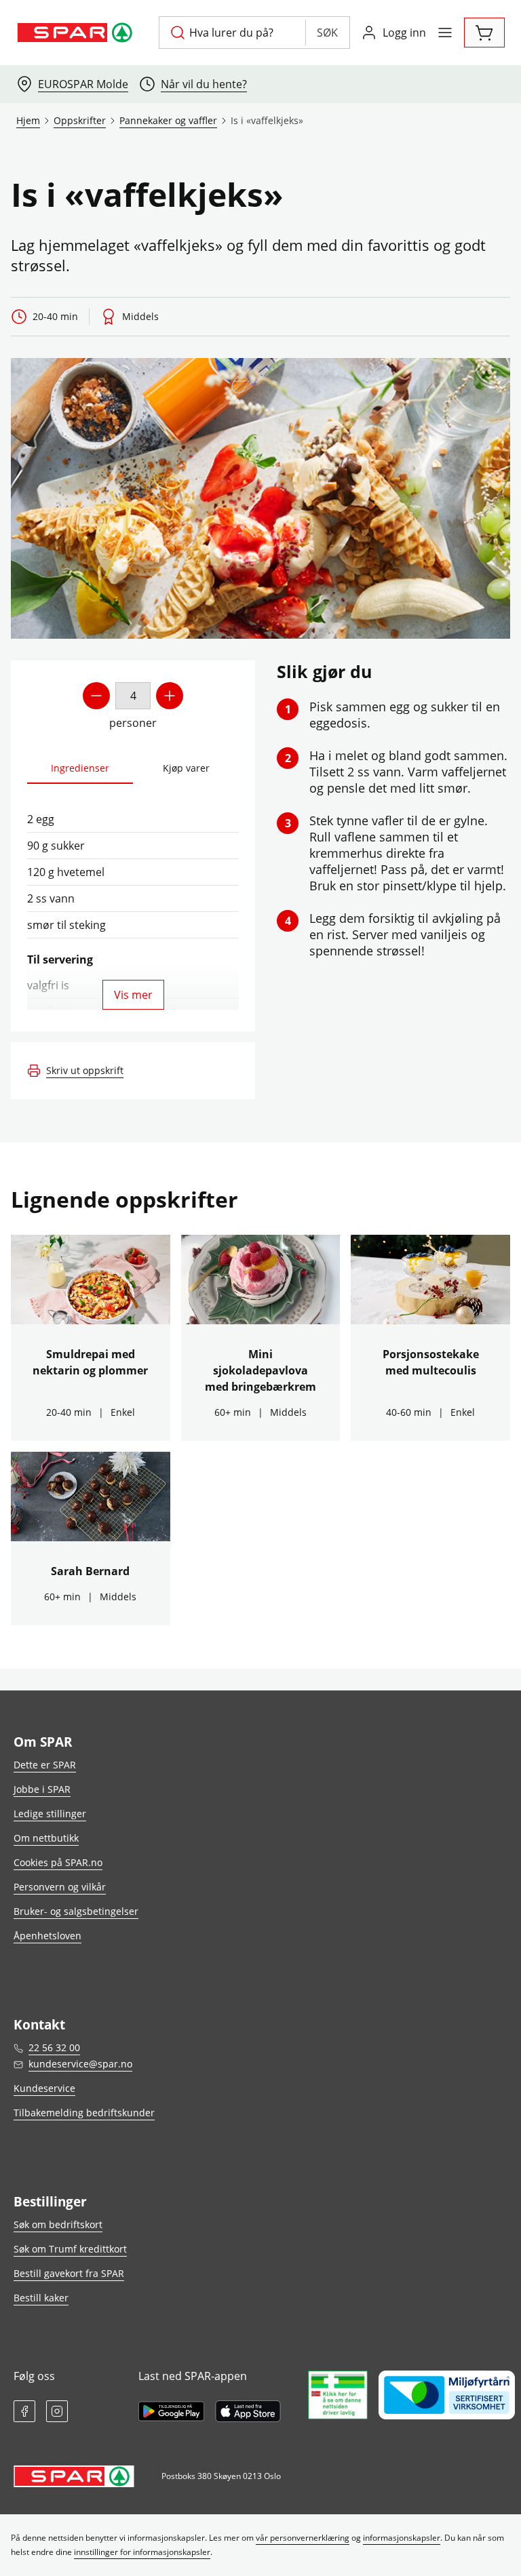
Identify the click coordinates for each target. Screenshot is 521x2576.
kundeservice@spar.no (80, 2064)
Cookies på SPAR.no (58, 1862)
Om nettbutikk (46, 1838)
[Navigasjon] (445, 33)
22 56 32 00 (54, 2047)
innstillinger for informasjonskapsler (142, 2552)
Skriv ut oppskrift (85, 1070)
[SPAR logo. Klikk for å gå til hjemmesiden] (77, 33)
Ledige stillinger (50, 1814)
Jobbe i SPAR (42, 1789)
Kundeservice (44, 2088)
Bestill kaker (41, 2298)
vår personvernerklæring (303, 2538)
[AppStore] (248, 2411)
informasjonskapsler (402, 2538)
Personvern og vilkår (60, 1887)
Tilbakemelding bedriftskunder (84, 2113)
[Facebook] (24, 2411)
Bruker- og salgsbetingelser (76, 1911)
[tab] (80, 769)
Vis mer (133, 995)
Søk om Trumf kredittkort (70, 2249)
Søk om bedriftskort (58, 2224)
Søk (327, 33)
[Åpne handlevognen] (484, 33)
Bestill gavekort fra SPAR (69, 2273)
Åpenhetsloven (47, 1936)
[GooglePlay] (171, 2411)
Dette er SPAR (45, 1765)
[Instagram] (57, 2411)
